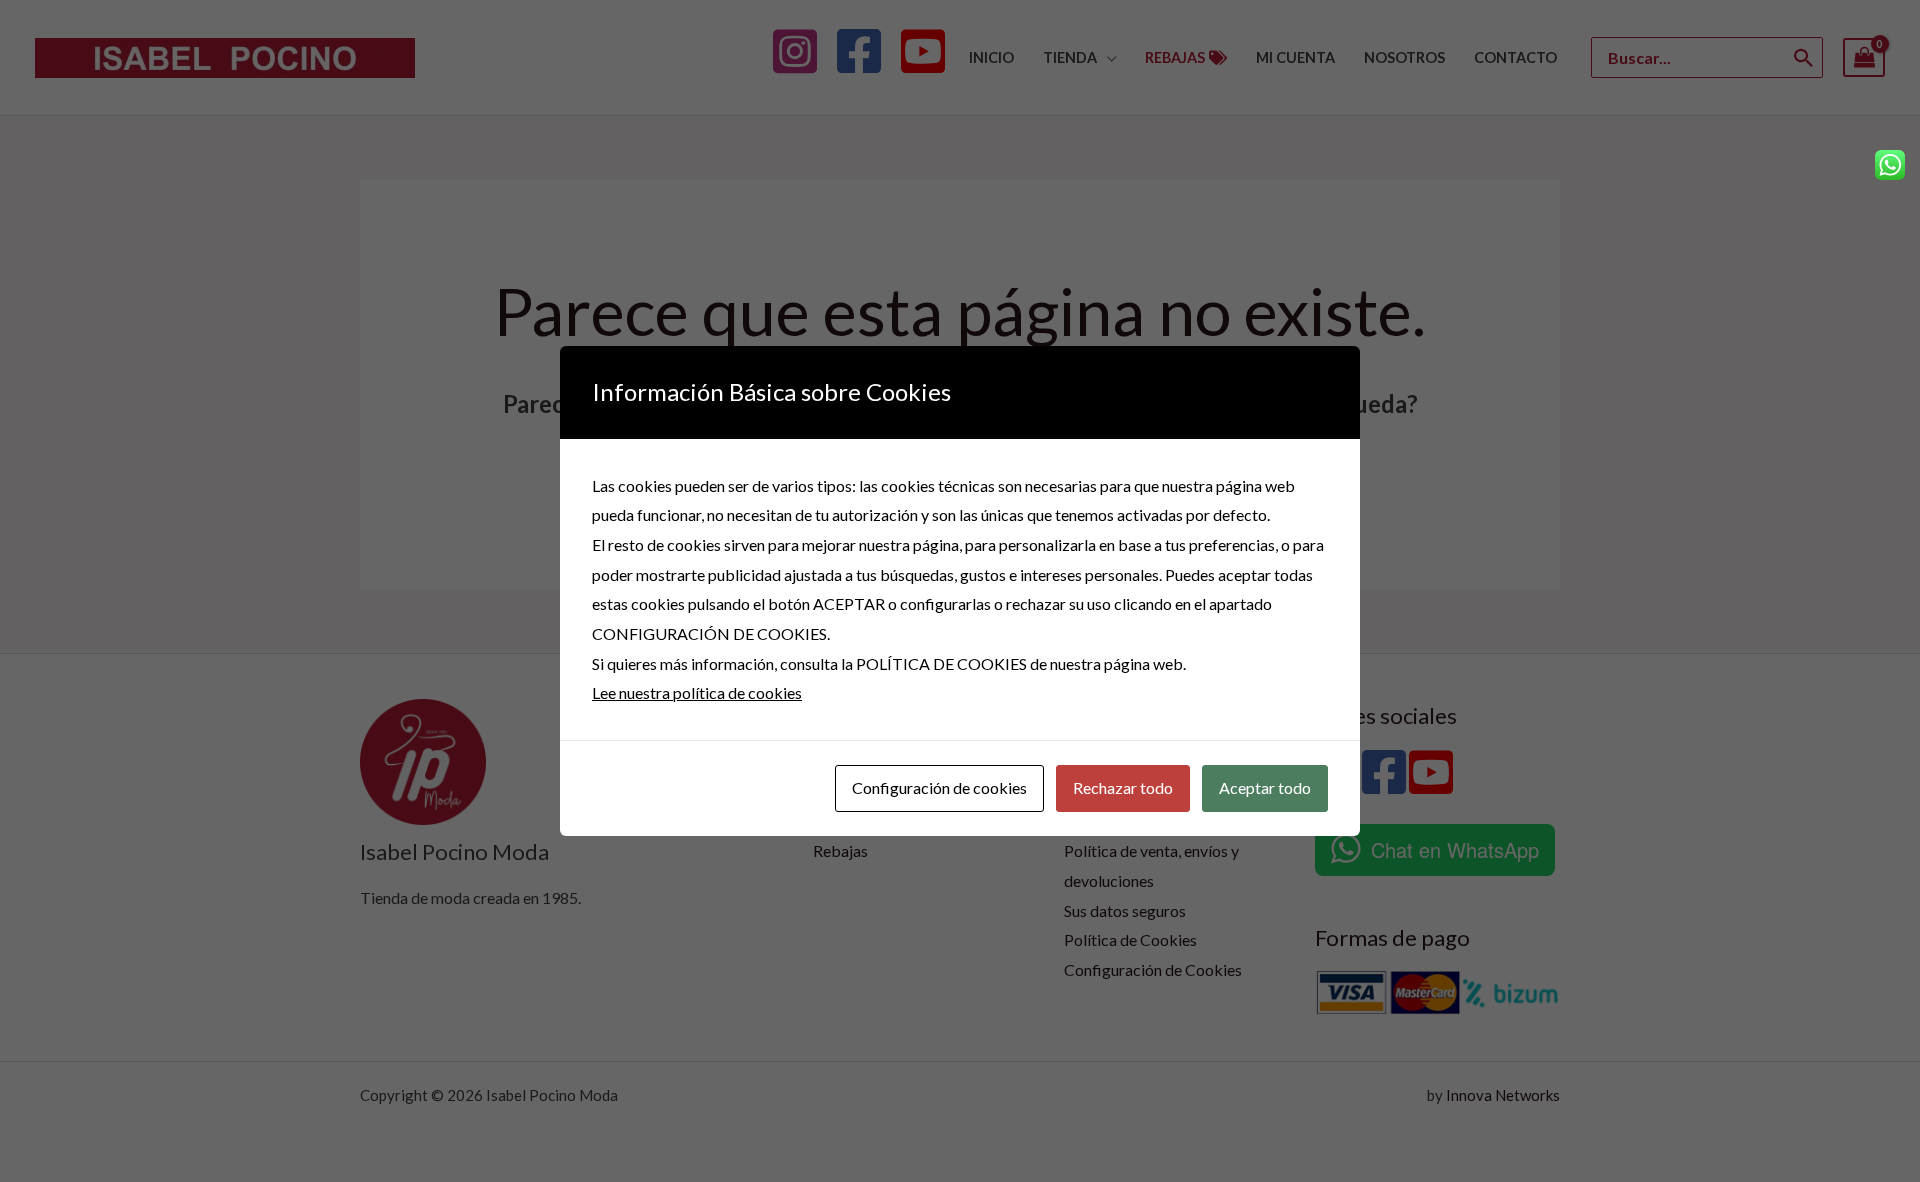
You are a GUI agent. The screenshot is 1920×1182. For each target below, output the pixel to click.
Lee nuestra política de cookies (697, 692)
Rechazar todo (1123, 787)
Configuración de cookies (939, 787)
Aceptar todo (1265, 787)
